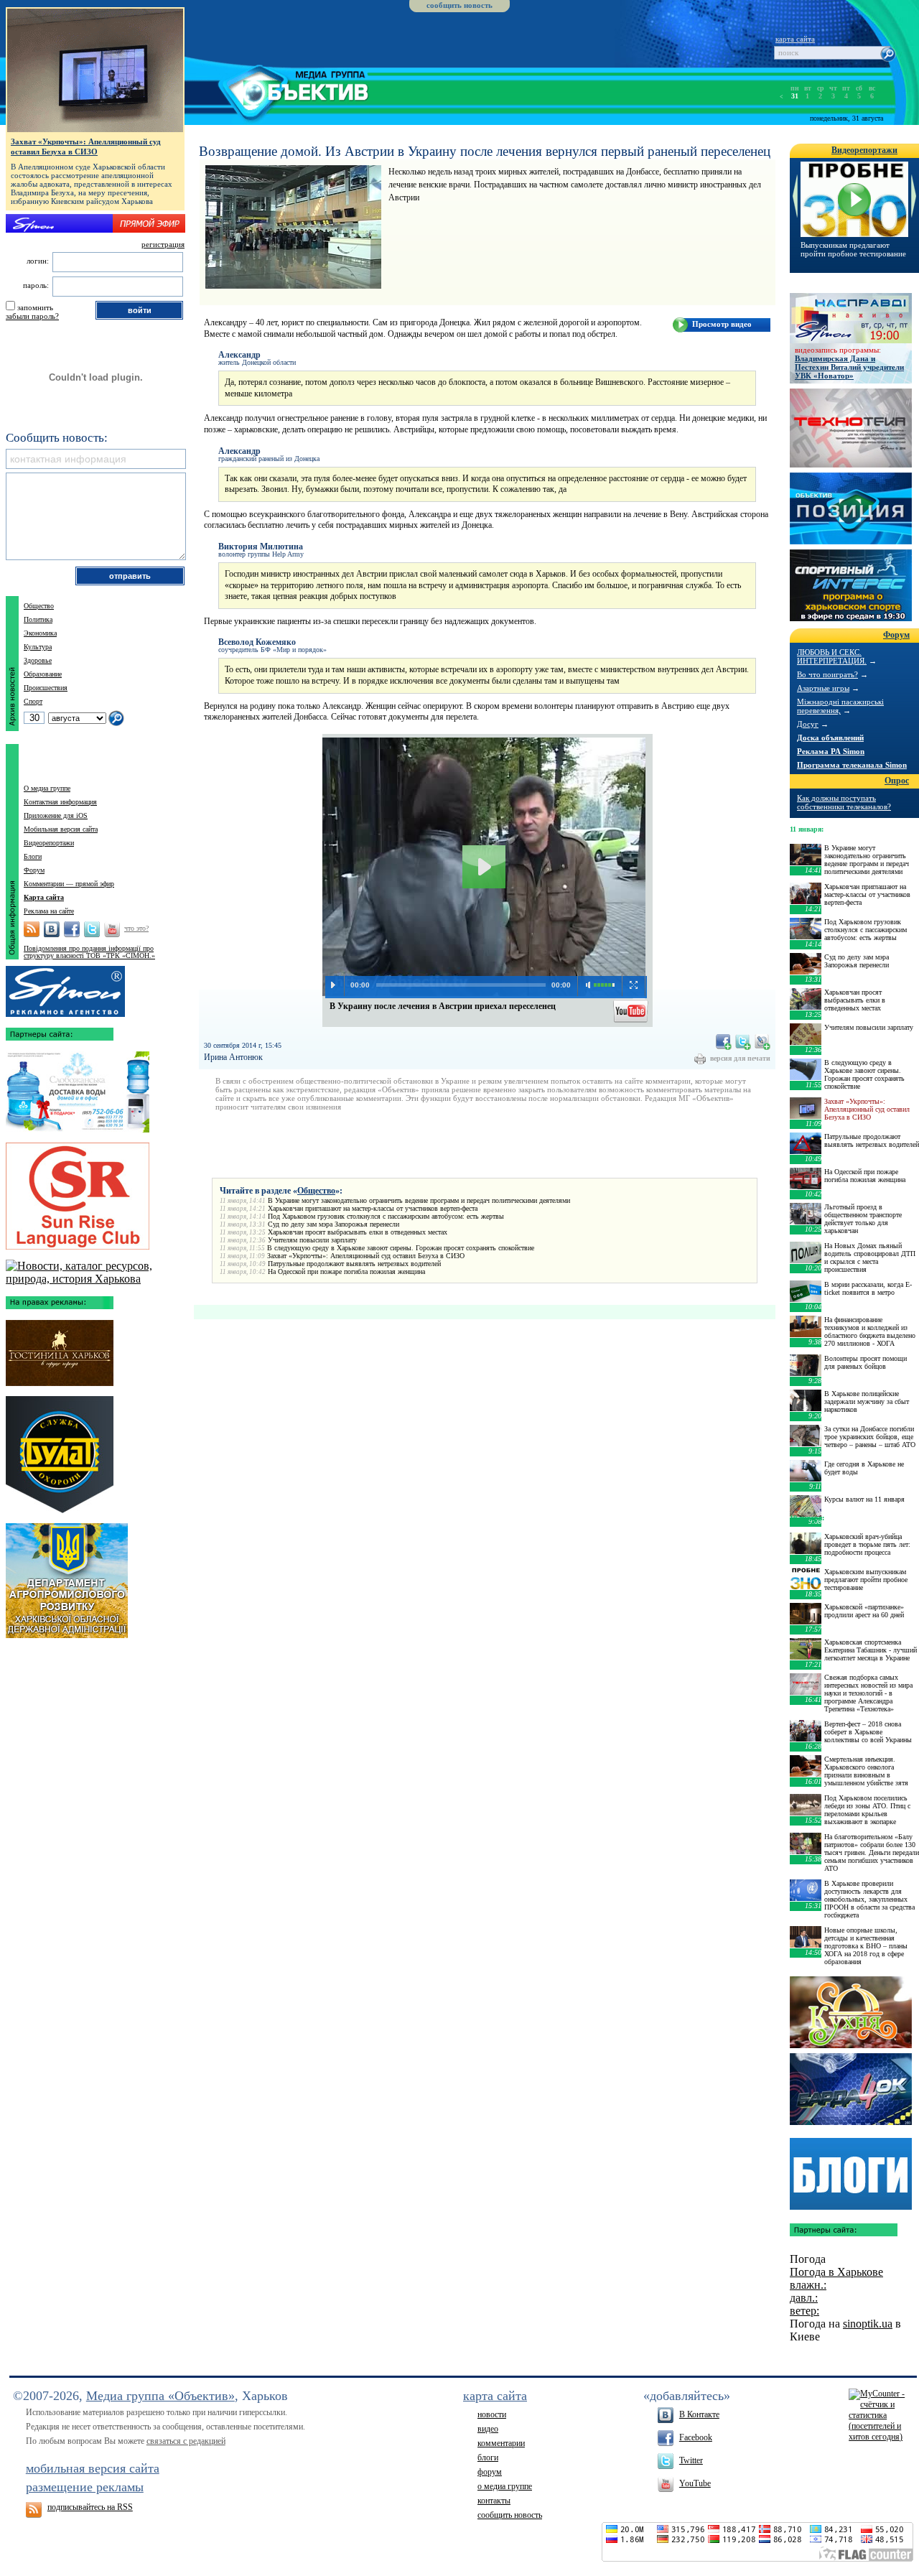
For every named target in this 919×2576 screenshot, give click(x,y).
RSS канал (32, 929)
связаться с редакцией (186, 2441)
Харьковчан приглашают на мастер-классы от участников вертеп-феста (373, 1208)
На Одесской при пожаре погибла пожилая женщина (346, 1271)
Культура (38, 647)
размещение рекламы (85, 2487)
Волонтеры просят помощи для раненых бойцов (866, 1362)
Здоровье (38, 660)
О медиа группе (47, 788)
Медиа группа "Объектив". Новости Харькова (277, 90)
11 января (806, 829)
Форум (34, 870)
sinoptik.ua (868, 2324)
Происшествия (46, 688)
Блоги (33, 856)
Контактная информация (60, 802)
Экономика (40, 633)
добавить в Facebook (724, 1042)
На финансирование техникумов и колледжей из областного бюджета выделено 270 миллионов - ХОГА (870, 1331)
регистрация (163, 244)
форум (490, 2472)
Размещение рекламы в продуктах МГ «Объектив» (65, 988)
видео (488, 2429)
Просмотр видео (722, 324)
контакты (494, 2501)
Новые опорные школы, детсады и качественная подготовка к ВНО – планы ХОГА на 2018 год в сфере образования (866, 1946)
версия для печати (740, 1058)
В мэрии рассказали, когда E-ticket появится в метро (868, 1288)
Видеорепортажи (49, 843)
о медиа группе (505, 2486)
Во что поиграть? (827, 674)
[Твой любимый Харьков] (95, 1279)
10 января (806, 1518)
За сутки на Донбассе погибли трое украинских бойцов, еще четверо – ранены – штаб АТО (870, 1437)
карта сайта (795, 39)
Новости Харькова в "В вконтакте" (52, 929)
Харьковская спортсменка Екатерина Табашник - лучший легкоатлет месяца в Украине (871, 1650)
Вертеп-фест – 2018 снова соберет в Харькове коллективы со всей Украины (868, 1732)
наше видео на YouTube (631, 1010)
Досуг (808, 724)
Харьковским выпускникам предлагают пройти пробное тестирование (866, 1580)
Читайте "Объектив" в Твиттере (92, 929)
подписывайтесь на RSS (90, 2507)
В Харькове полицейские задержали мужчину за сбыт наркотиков (867, 1401)
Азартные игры (823, 688)
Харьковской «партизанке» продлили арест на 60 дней (864, 1611)
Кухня (851, 2012)
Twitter (691, 2460)
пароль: (36, 285)
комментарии (501, 2443)
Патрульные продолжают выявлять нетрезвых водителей (354, 1264)
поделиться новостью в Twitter (743, 1042)
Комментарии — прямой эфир (69, 884)
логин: (38, 261)
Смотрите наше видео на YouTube (112, 929)
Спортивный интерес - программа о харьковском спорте (851, 585)
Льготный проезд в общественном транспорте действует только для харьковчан (863, 1219)
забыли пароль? (32, 316)
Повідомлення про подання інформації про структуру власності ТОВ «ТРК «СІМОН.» (89, 952)
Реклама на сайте (49, 911)
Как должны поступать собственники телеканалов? (844, 802)
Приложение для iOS (56, 815)
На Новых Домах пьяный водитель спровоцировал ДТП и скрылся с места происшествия (870, 1257)
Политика (38, 619)
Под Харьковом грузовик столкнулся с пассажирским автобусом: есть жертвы (386, 1216)
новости (492, 2414)
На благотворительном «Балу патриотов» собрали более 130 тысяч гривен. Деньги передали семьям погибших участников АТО (872, 1852)
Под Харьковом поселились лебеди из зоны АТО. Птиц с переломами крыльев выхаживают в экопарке (867, 1810)
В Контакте (699, 2414)
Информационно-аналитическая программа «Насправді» (851, 318)
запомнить (35, 307)
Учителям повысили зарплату (312, 1240)
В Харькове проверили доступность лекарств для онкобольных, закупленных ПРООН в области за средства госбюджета (869, 1899)
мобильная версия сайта (93, 2468)
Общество (316, 1191)
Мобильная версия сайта (61, 829)
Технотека (851, 428)
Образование (43, 674)
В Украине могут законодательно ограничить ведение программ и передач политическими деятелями (419, 1200)
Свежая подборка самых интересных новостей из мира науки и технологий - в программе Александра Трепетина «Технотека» (868, 1693)
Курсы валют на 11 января (864, 1499)
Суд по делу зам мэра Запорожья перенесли (333, 1224)
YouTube (695, 2483)
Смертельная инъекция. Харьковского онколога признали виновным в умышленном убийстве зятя (866, 1771)
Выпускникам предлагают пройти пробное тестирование (853, 249)
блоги (488, 2458)
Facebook (696, 2437)
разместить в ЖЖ (762, 1042)
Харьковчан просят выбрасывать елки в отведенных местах (358, 1232)
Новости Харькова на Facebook (72, 929)
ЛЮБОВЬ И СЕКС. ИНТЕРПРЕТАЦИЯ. (832, 656)
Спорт (33, 701)
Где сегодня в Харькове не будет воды (864, 1468)
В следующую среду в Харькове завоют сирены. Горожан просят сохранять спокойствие (401, 1248)
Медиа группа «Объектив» (160, 2396)
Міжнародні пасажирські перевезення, (840, 706)
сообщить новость (459, 5)
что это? (136, 928)
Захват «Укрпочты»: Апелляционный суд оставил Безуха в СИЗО (366, 1256)
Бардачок (851, 2089)
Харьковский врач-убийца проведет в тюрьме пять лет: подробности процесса (867, 1544)
